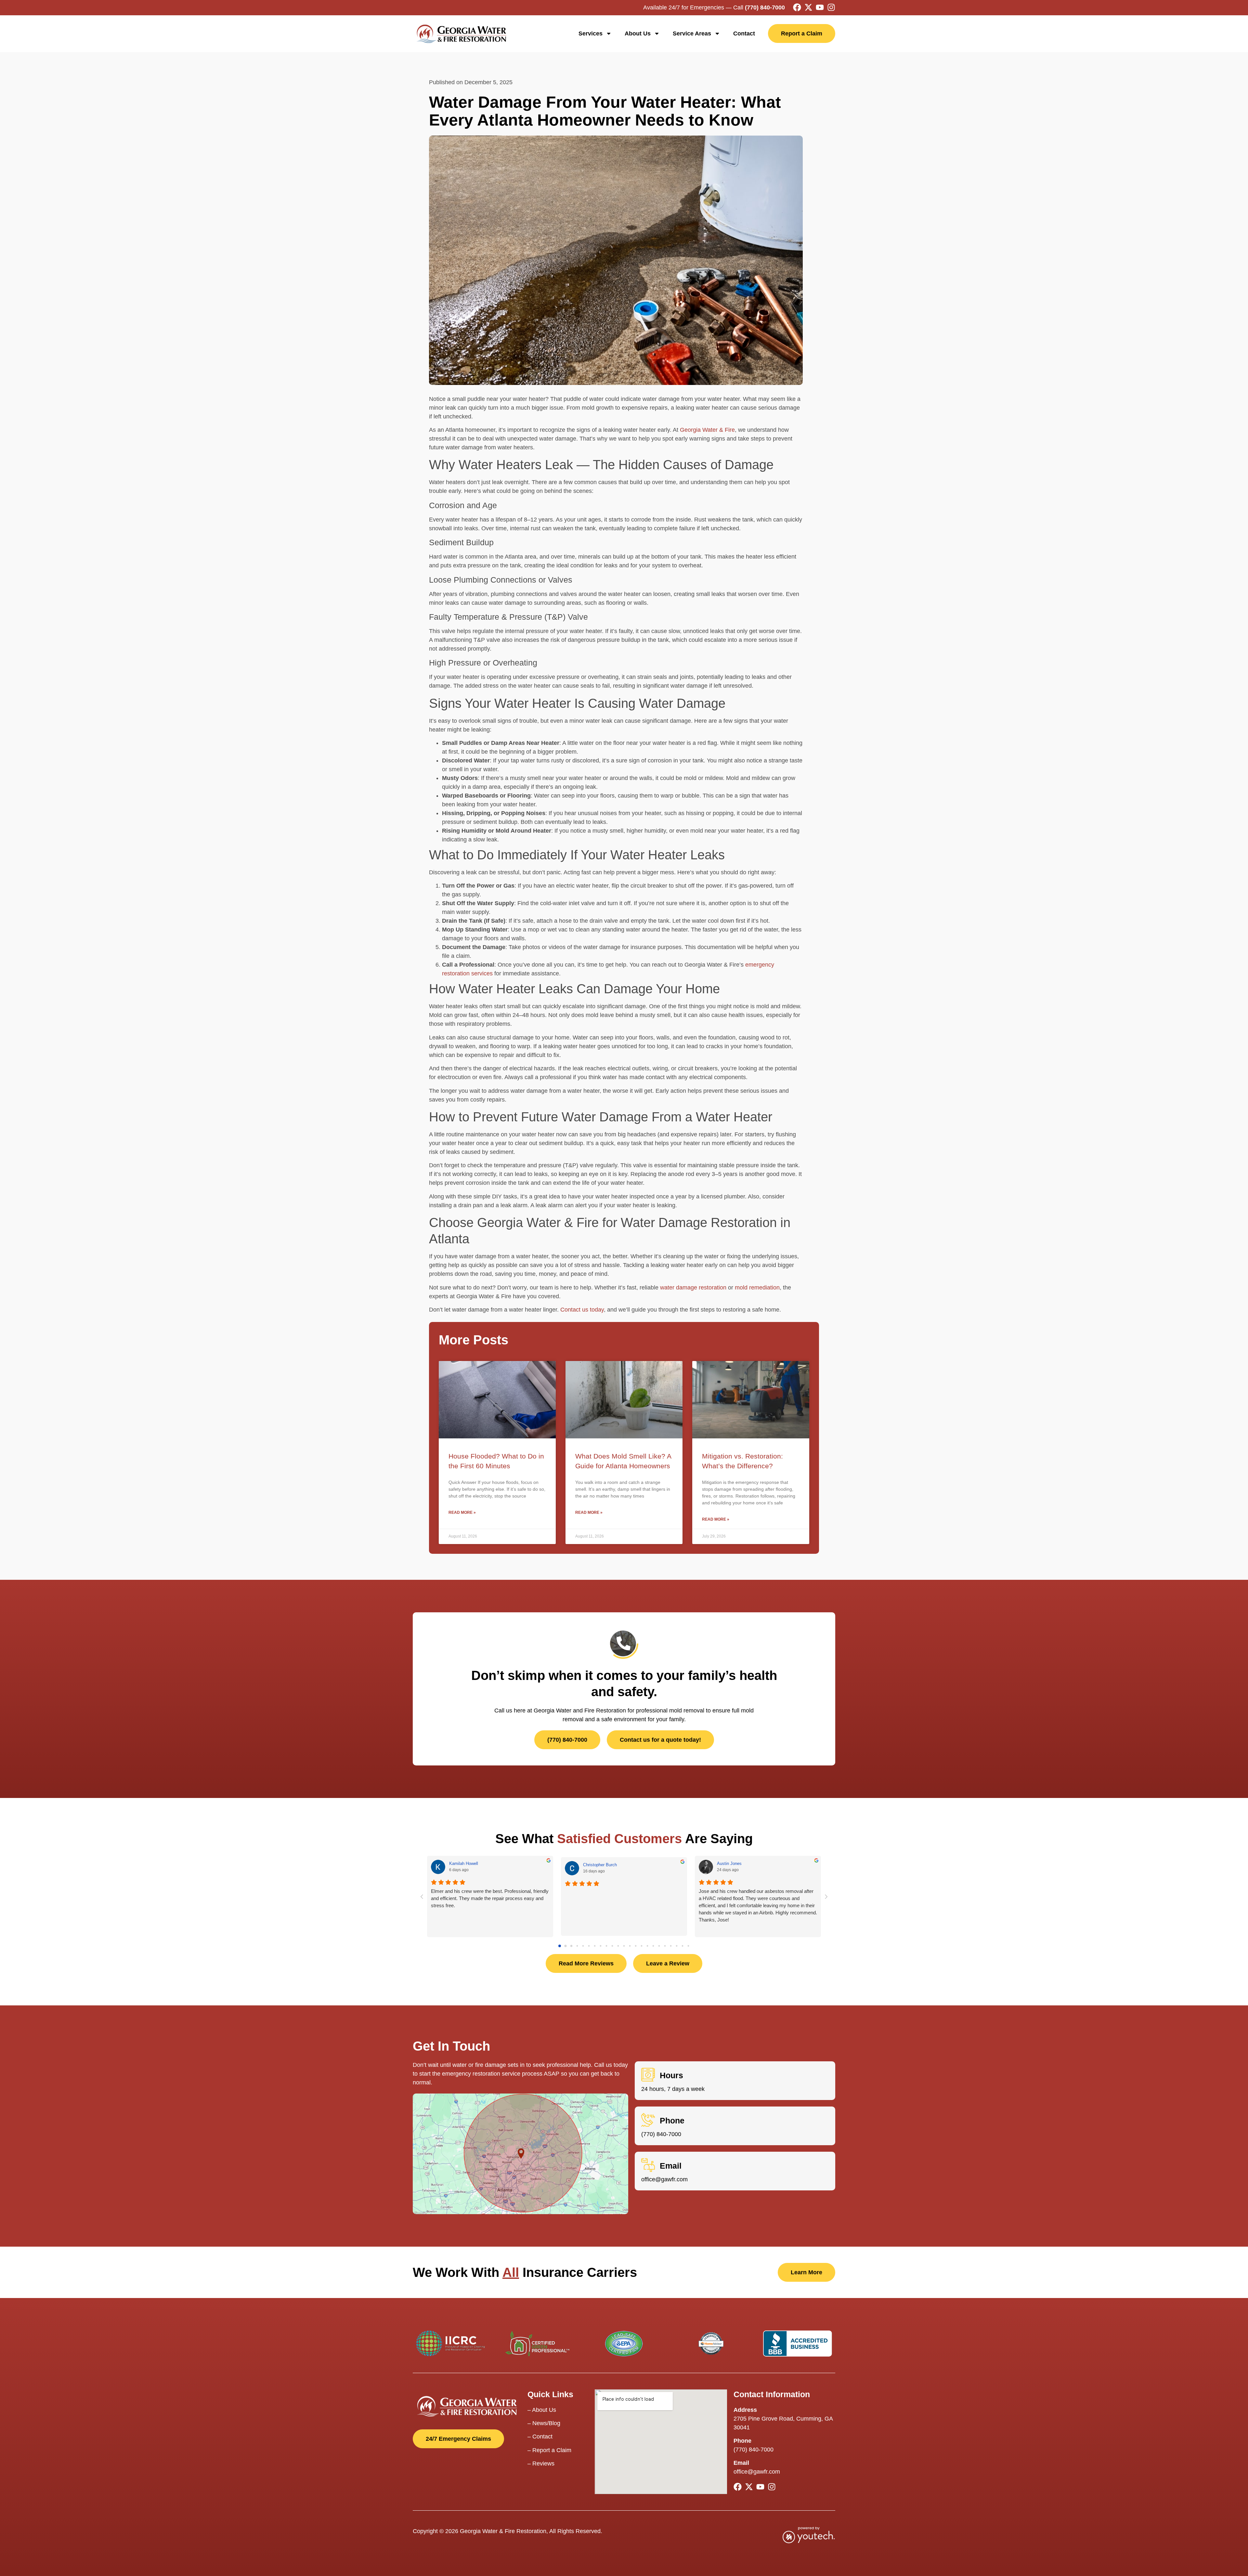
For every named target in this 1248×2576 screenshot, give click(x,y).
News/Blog (546, 2423)
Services (591, 33)
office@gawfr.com (664, 2179)
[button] (560, 1946)
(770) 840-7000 (765, 7)
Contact (744, 33)
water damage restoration (692, 1288)
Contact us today (582, 1310)
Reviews (543, 2464)
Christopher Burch (600, 1865)
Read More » (462, 1513)
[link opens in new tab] (797, 7)
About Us (638, 33)
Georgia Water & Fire (707, 430)
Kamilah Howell (464, 1863)
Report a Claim (552, 2450)
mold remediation (756, 1288)
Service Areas (692, 33)
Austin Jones (729, 1863)
